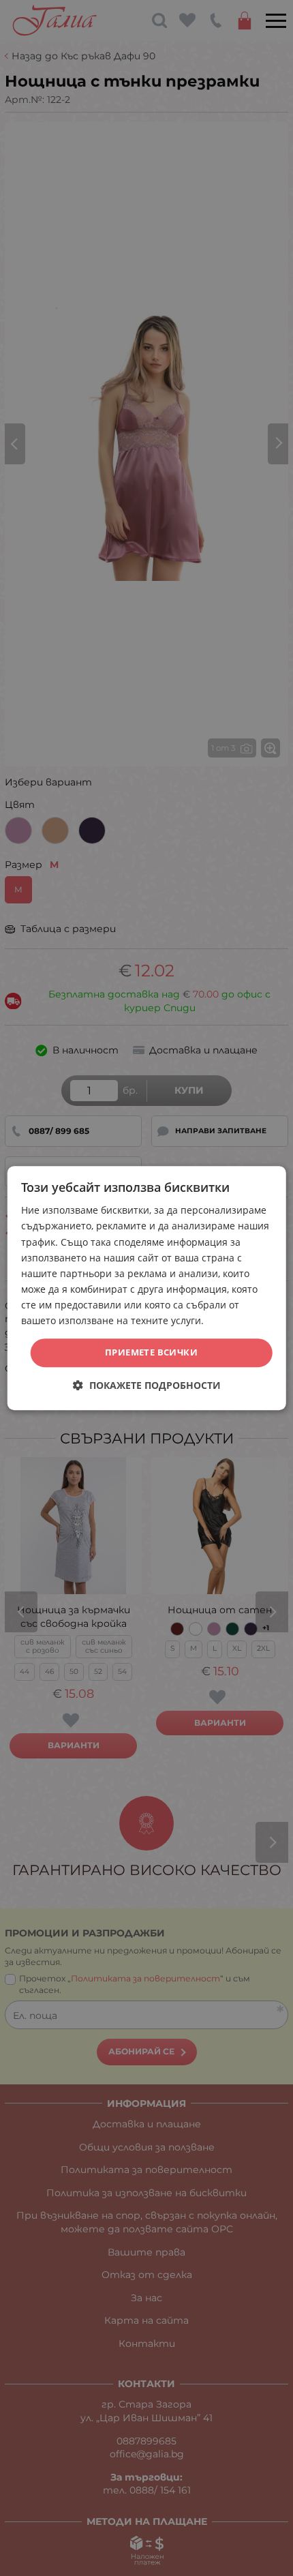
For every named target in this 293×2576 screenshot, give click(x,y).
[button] (147, 1385)
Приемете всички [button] (151, 1352)
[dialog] (147, 1288)
